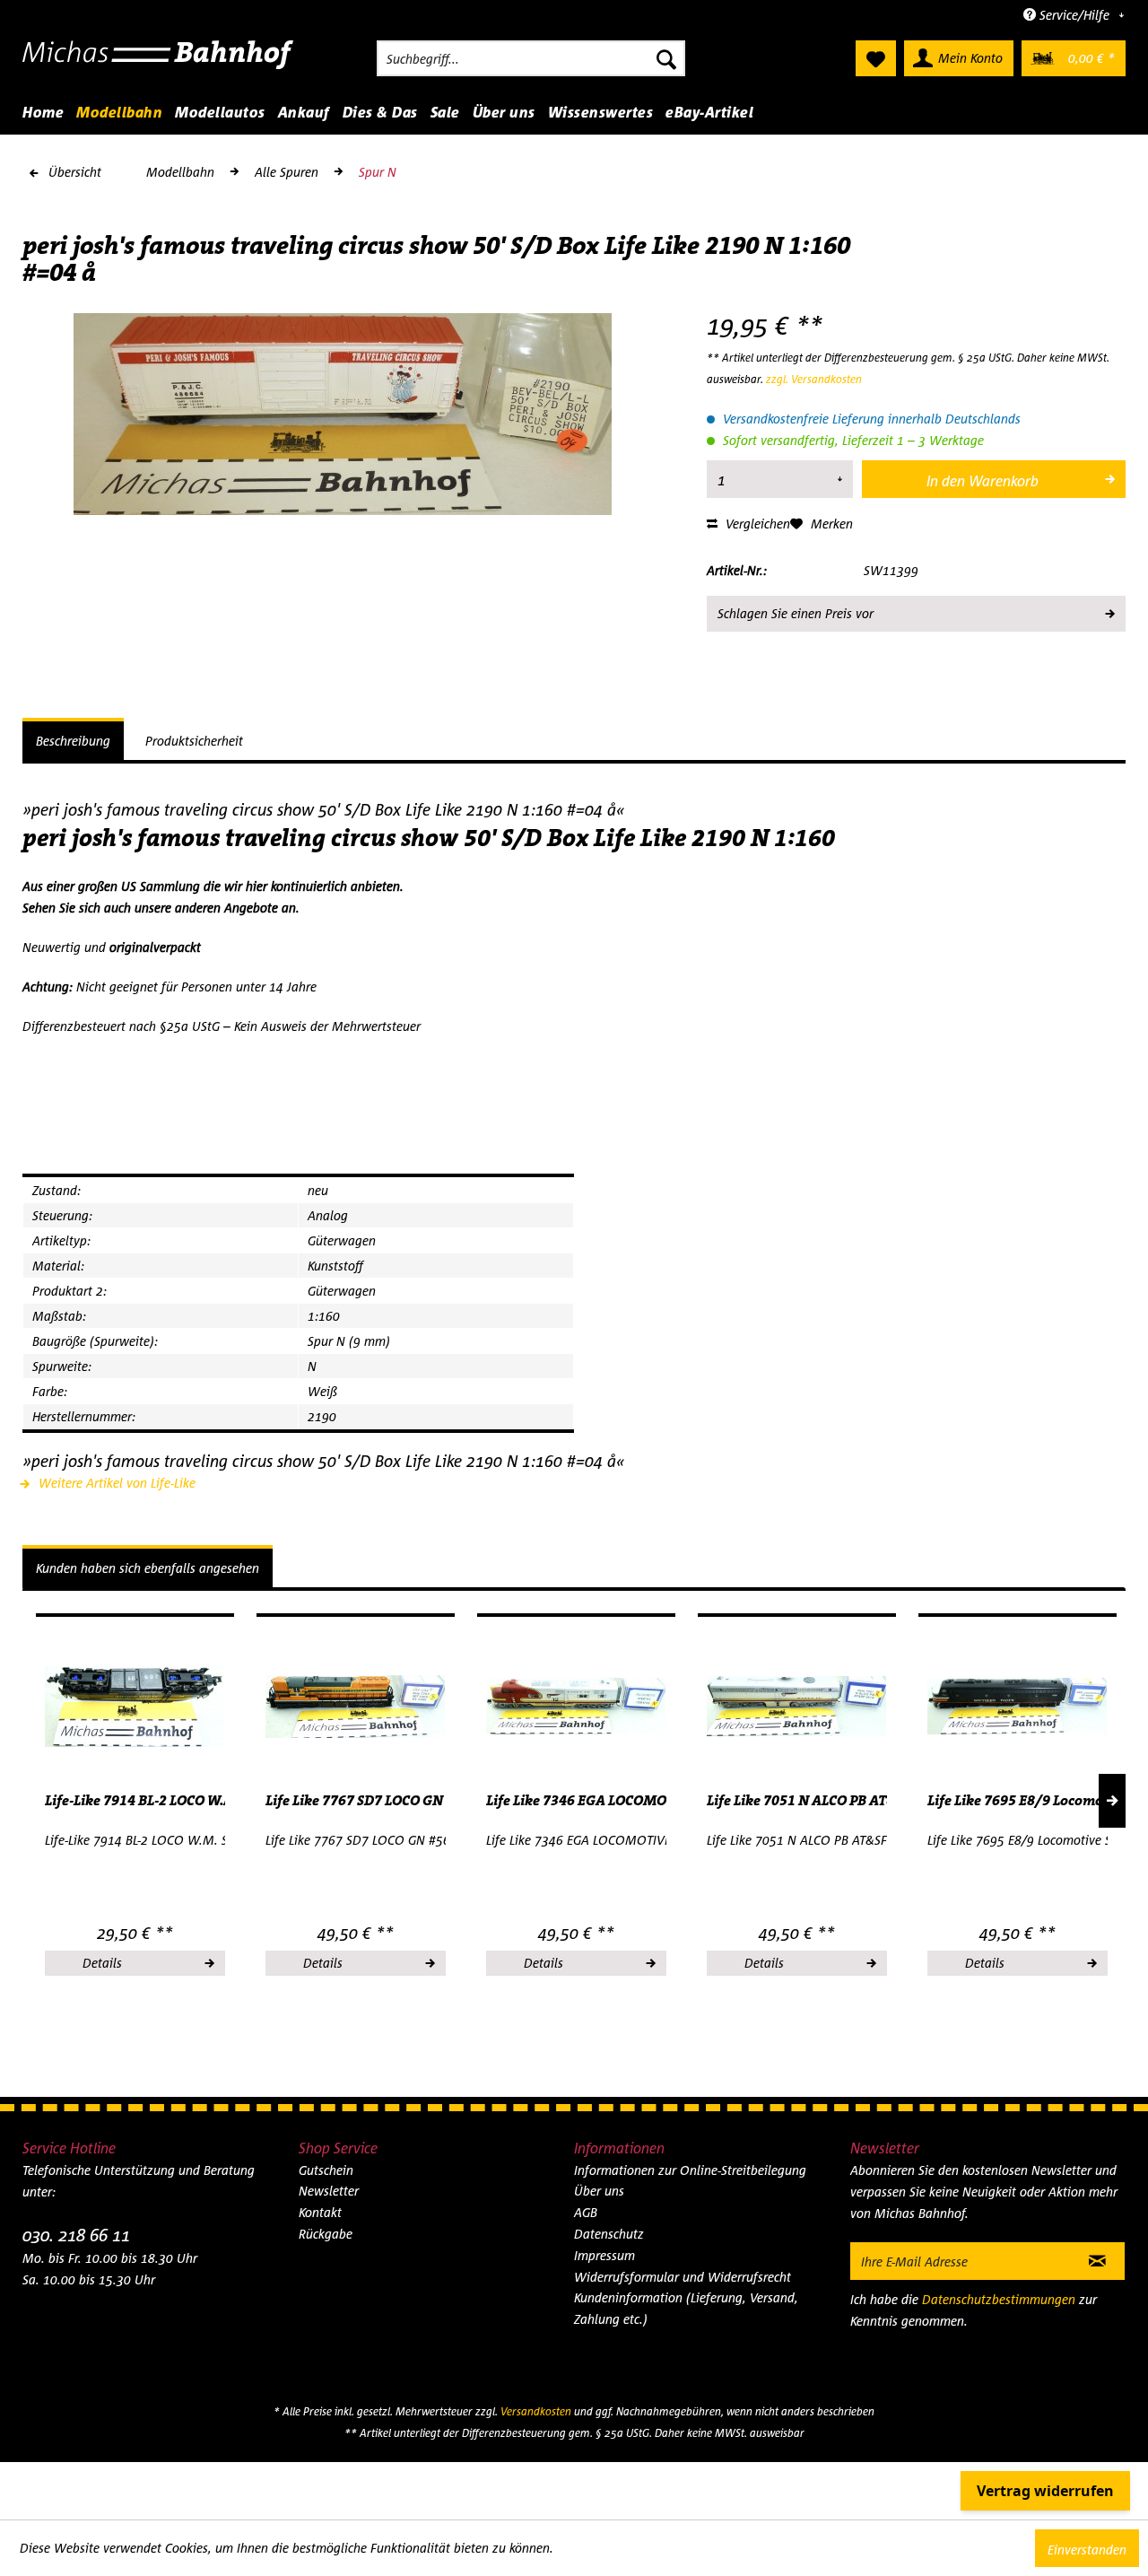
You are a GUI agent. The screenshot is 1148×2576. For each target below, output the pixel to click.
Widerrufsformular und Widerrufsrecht (683, 2277)
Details (102, 1963)
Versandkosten (536, 2411)
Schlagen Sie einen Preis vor (796, 613)
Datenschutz (609, 2234)
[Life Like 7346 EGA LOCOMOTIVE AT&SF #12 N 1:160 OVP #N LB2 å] (576, 1707)
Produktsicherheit (194, 741)
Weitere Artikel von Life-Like (115, 1483)
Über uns (599, 2191)
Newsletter (329, 2191)
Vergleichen (756, 524)
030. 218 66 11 (76, 2235)
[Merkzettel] (876, 58)
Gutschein (326, 2170)
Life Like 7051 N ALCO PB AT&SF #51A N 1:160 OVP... (797, 1801)
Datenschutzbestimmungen (999, 2299)
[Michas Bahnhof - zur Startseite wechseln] (158, 63)
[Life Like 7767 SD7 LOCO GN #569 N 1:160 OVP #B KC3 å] (356, 1707)
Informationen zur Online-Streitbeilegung (690, 2170)
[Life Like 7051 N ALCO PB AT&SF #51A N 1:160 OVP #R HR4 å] (797, 1707)
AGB (586, 2212)
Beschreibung (73, 741)
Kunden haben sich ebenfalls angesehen (148, 1568)
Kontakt (320, 2212)
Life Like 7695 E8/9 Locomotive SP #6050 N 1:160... (1018, 1801)
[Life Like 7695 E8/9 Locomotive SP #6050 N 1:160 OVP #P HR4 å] (1018, 1707)
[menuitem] (531, 58)
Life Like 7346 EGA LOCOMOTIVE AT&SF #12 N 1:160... (576, 1801)
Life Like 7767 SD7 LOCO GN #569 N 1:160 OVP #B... (356, 1801)
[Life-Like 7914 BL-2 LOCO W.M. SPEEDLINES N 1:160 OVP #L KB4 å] (135, 1707)
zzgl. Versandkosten (814, 379)
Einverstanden (1087, 2550)
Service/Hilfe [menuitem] (1074, 15)
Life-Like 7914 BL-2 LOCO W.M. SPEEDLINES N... (135, 1801)
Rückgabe (326, 2234)
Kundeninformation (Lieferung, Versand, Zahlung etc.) (686, 2308)
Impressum (604, 2255)
